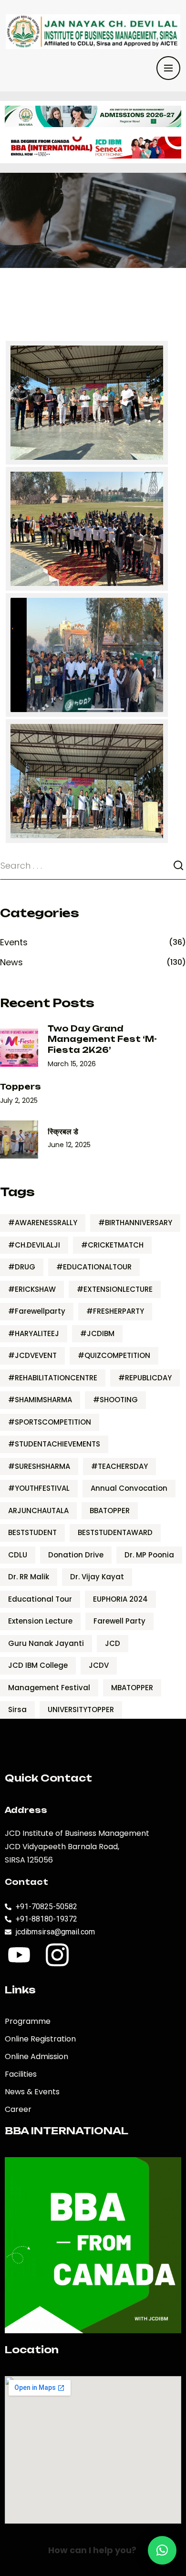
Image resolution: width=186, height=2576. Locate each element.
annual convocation (129, 1488)
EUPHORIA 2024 (120, 1599)
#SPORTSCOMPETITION (50, 1422)
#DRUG (22, 1267)
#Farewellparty (37, 1311)
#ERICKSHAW (32, 1289)
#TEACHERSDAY (119, 1466)
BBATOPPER (110, 1511)
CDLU (18, 1555)
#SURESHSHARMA (39, 1466)
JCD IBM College (38, 1665)
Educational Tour (40, 1599)
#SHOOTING (115, 1400)
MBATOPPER (132, 1688)
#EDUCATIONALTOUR (94, 1267)
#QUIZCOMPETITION (114, 1355)
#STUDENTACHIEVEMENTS (54, 1444)
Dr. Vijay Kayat (97, 1577)
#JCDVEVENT (32, 1355)
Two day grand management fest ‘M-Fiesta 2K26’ (102, 1039)
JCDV (99, 1665)
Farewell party (119, 1621)
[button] (162, 2550)
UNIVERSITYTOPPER (81, 1709)
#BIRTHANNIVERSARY (135, 1223)
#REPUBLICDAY (145, 1378)
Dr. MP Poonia (149, 1555)
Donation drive (76, 1555)
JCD (113, 1643)
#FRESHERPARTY (115, 1311)
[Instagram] (57, 1955)
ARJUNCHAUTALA (38, 1511)
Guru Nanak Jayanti (46, 1643)
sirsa (17, 1709)
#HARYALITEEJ (34, 1333)
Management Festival (49, 1688)
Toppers (21, 1087)
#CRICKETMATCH (112, 1245)
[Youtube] (19, 1955)
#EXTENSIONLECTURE (115, 1289)
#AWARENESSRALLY (43, 1223)
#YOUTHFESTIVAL (39, 1488)
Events (14, 942)
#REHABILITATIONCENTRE (53, 1378)
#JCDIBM (97, 1333)
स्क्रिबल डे (63, 1131)
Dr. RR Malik (29, 1577)
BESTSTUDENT (32, 1532)
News (11, 962)
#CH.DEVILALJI (34, 1245)
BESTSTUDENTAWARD (115, 1532)
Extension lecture (40, 1621)
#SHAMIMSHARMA (40, 1400)
